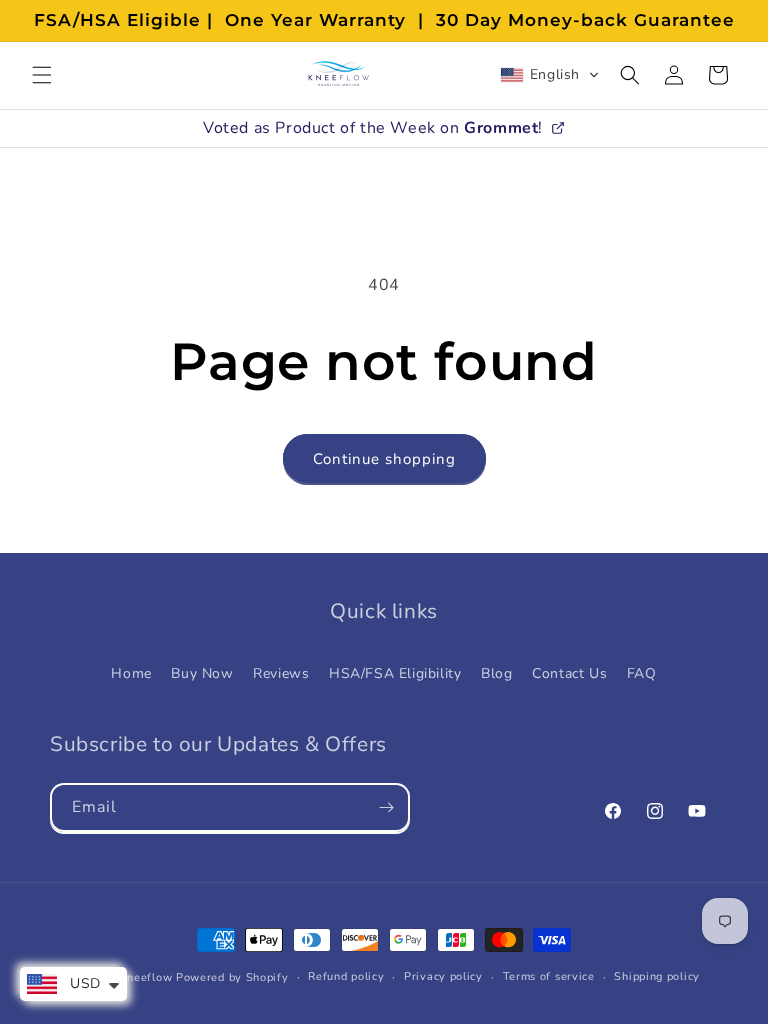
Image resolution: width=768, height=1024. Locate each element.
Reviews (281, 673)
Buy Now (202, 673)
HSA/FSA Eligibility (395, 673)
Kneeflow (146, 977)
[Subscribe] (386, 807)
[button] (42, 75)
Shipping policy (657, 976)
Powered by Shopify (232, 977)
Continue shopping (384, 459)
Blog (496, 673)
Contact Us (569, 673)
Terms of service (549, 976)
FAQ (642, 673)
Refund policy (346, 976)
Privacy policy (443, 976)
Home (131, 673)
